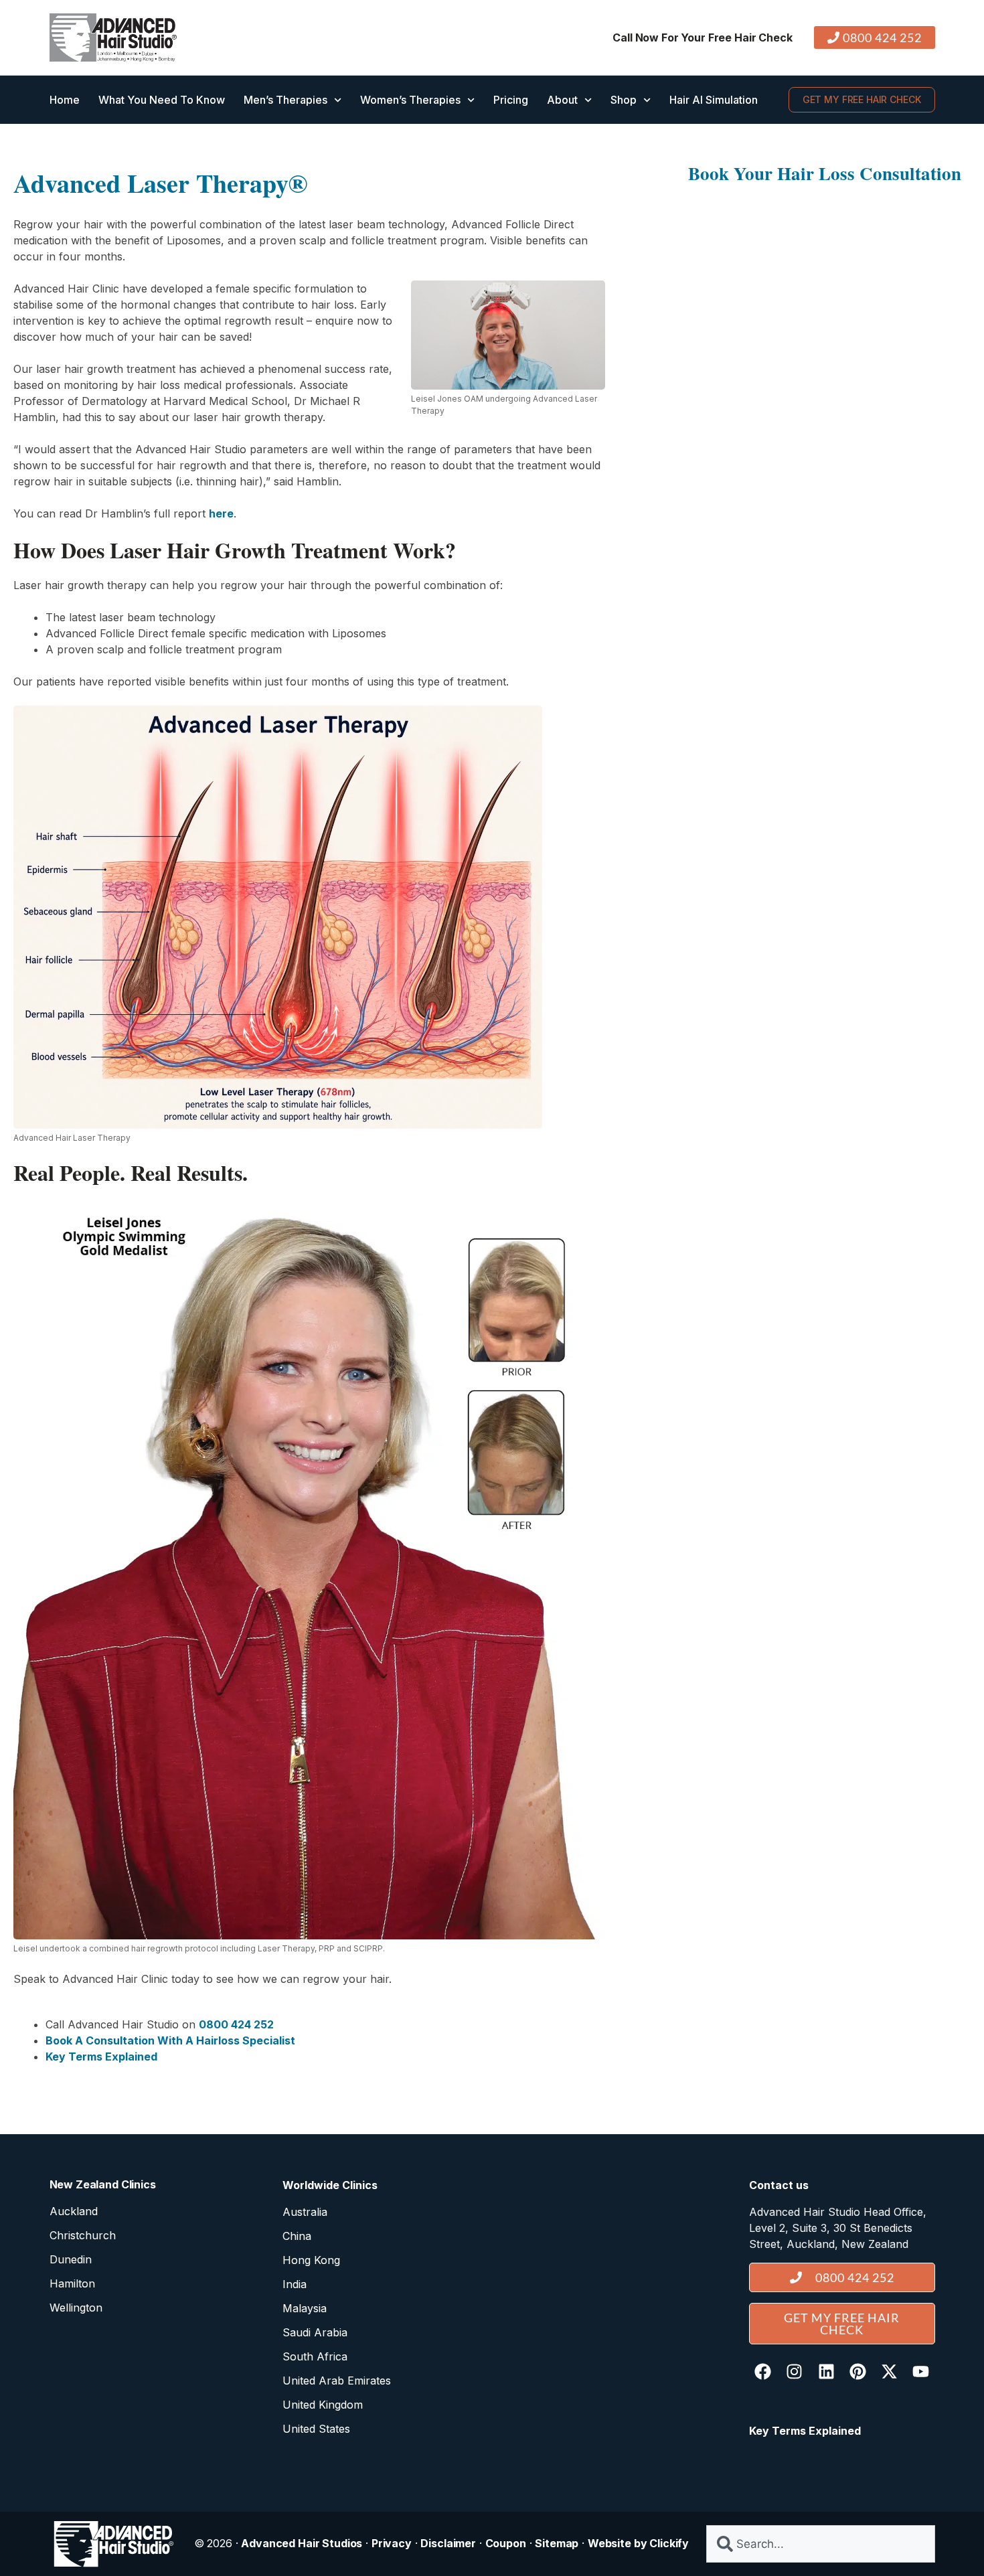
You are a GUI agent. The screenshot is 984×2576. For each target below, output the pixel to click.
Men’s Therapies (285, 100)
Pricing (511, 100)
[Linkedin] (826, 2372)
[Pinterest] (857, 2372)
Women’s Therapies (410, 100)
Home (65, 100)
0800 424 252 (236, 2024)
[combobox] (820, 2544)
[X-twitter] (889, 2372)
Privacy (392, 2543)
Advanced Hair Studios (302, 2543)
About (562, 100)
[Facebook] (763, 2372)
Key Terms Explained (101, 2057)
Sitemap (557, 2543)
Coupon (506, 2543)
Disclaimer (448, 2543)
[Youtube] (920, 2372)
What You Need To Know (162, 100)
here (221, 513)
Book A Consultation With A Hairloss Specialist (170, 2040)
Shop (624, 100)
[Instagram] (795, 2372)
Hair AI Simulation (714, 100)
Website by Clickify (638, 2543)
